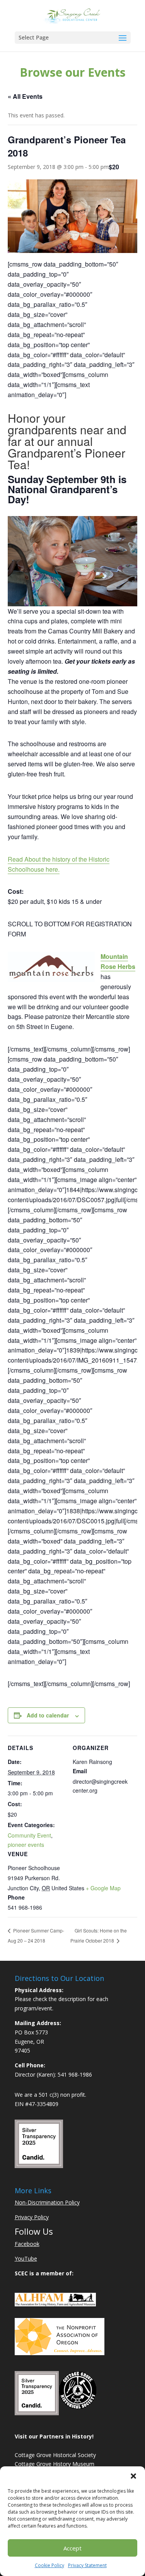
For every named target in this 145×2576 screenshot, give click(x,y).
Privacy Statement (87, 2565)
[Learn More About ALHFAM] (55, 2304)
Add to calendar (48, 1715)
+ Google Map (103, 1888)
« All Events (25, 96)
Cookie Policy (49, 2565)
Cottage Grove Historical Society (55, 2455)
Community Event (29, 1835)
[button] (133, 2476)
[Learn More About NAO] (60, 2353)
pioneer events (26, 1845)
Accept (72, 2548)
